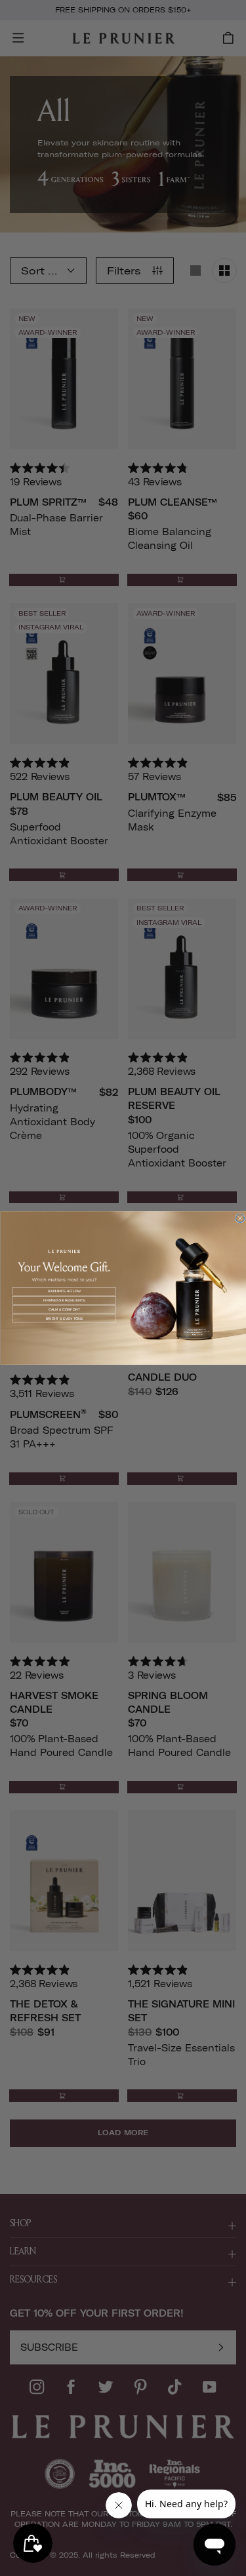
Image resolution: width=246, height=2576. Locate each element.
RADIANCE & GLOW (64, 1291)
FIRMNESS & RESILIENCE (64, 1300)
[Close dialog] (240, 1218)
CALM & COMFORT (64, 1309)
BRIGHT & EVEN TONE (64, 1318)
